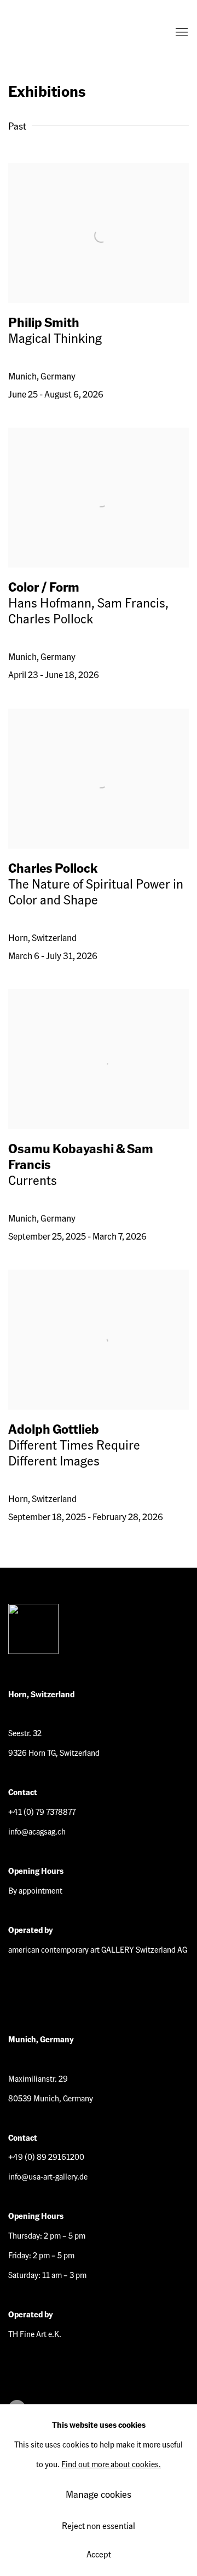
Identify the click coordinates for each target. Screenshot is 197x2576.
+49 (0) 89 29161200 (46, 2157)
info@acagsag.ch (37, 1831)
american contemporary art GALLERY (52, 33)
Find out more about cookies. (111, 2464)
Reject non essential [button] (99, 2525)
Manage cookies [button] (99, 2494)
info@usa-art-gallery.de (48, 2176)
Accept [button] (99, 2554)
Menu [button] (181, 33)
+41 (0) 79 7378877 (42, 1812)
